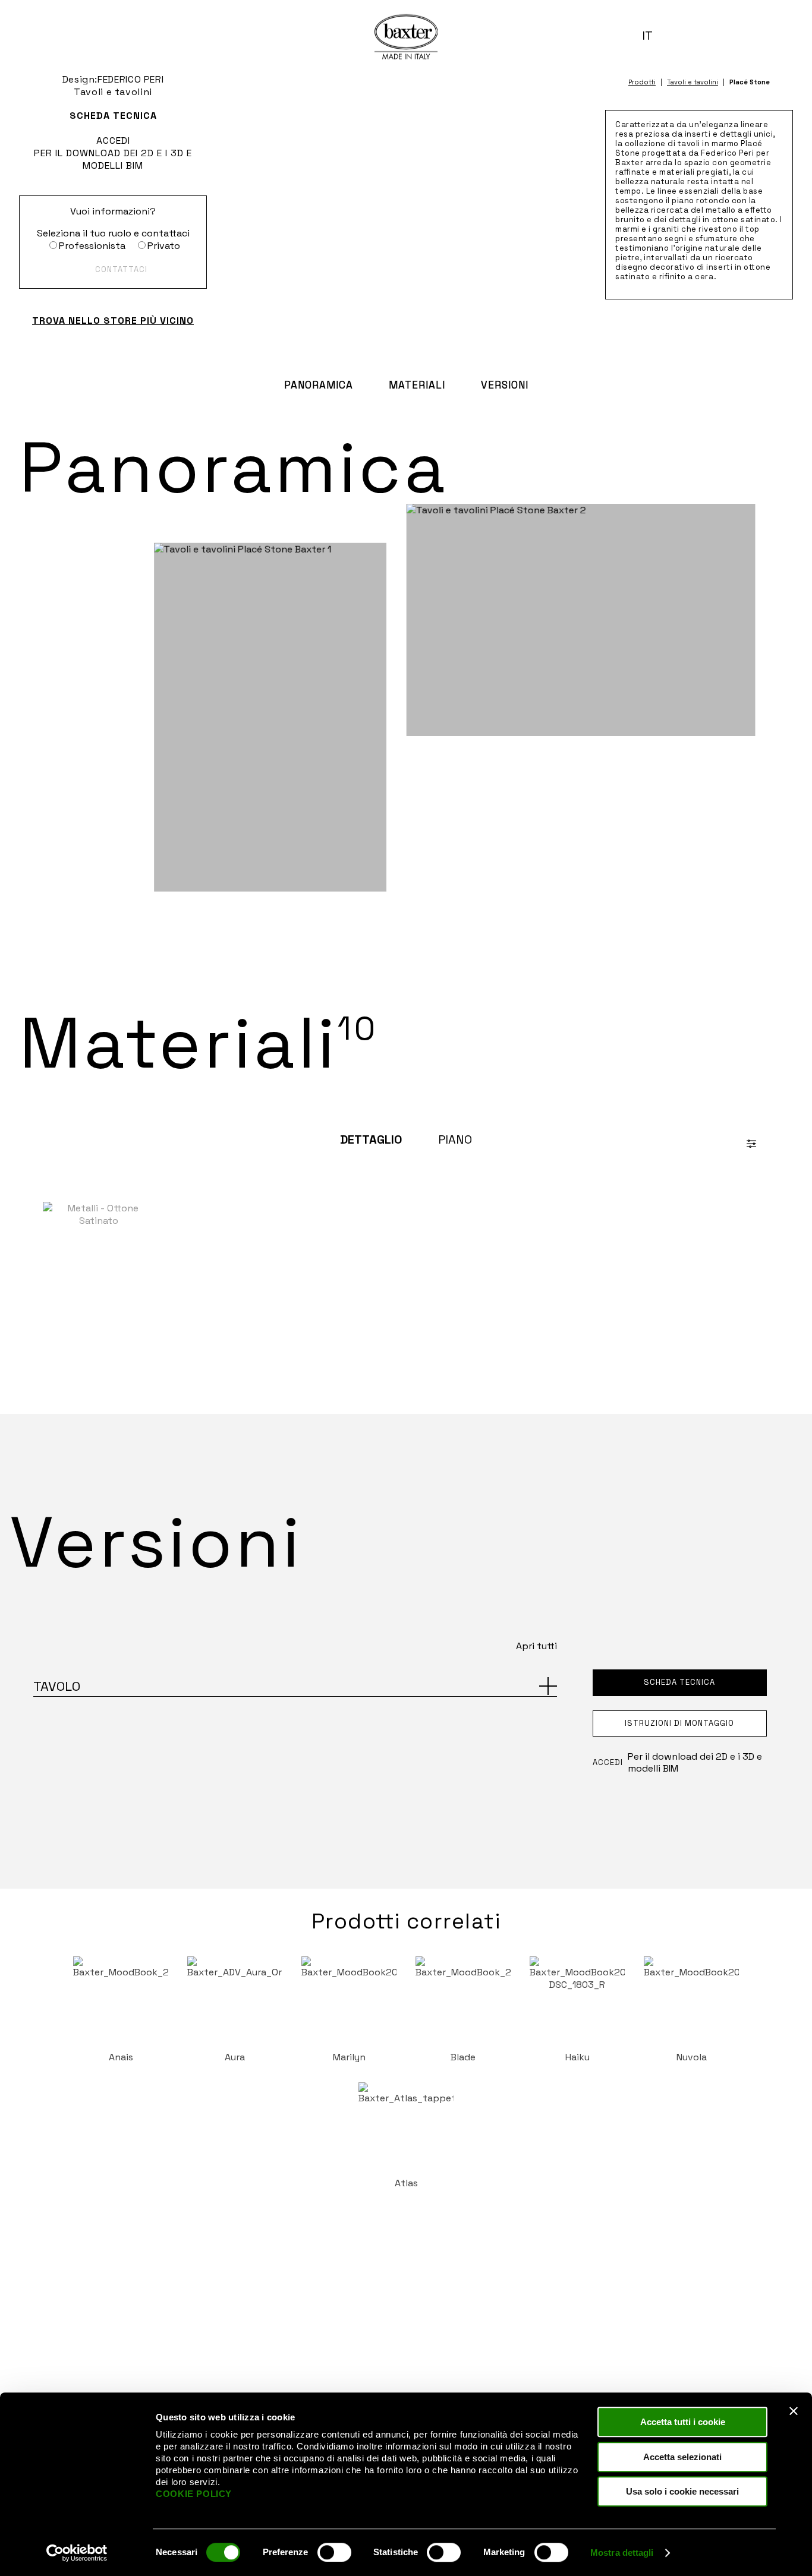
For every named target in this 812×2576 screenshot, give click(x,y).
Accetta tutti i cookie (683, 2422)
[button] (652, 36)
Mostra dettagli (622, 2553)
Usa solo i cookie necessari (682, 2491)
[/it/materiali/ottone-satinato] (98, 1260)
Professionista (92, 246)
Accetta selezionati (682, 2457)
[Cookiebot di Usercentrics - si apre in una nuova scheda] (77, 2553)
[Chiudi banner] (794, 2411)
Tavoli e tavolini (693, 82)
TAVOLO (57, 1686)
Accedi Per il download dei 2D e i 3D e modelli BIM (113, 153)
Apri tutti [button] (536, 1646)
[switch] (334, 2552)
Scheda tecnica (113, 116)
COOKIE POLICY (194, 2494)
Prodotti (642, 82)
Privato (164, 246)
